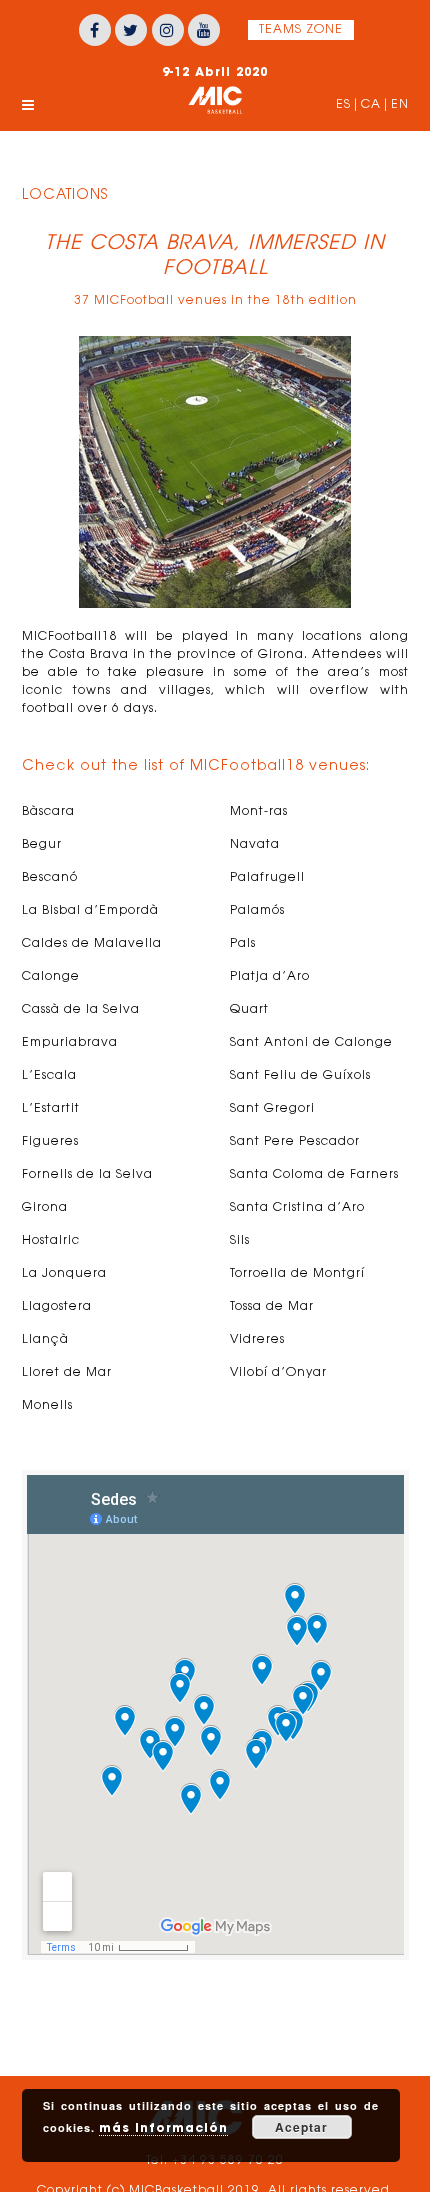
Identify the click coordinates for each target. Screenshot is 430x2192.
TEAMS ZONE (301, 30)
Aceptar (301, 2127)
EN (400, 105)
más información (163, 2127)
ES (343, 105)
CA (371, 105)
